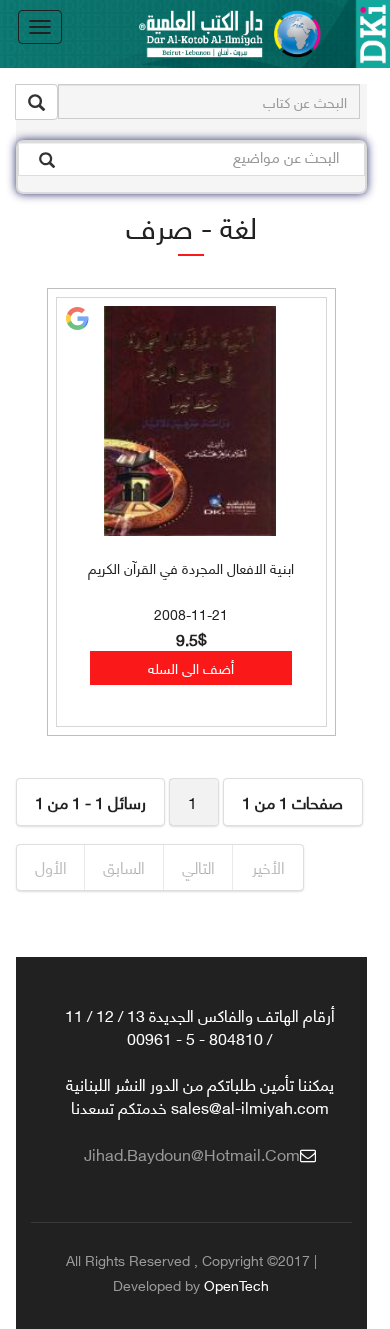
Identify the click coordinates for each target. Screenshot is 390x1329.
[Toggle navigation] (40, 27)
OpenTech (236, 1284)
